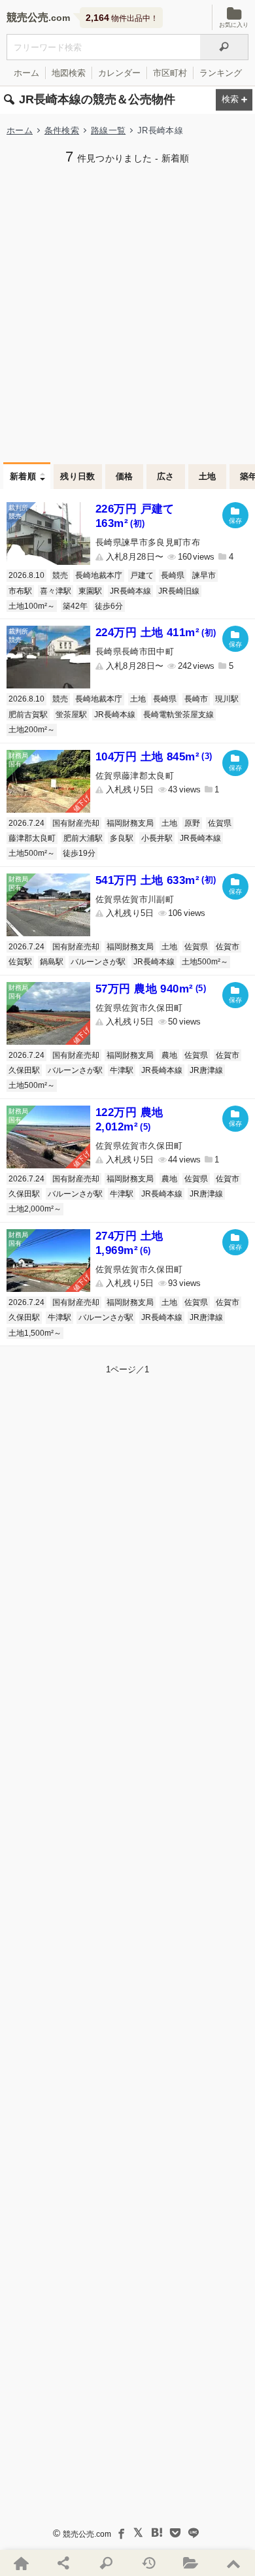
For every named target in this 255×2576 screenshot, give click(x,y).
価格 (125, 476)
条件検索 (62, 130)
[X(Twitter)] (139, 2533)
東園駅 (90, 591)
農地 (169, 1055)
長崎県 (173, 575)
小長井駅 (157, 838)
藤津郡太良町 (32, 838)
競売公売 (27, 17)
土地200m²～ (32, 730)
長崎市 (196, 699)
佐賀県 (220, 823)
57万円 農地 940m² (151, 989)
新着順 (23, 476)
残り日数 (78, 476)
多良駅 (122, 838)
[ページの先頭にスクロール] (234, 2563)
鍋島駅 (52, 962)
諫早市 (204, 575)
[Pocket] (175, 2533)
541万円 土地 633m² (156, 880)
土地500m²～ (32, 853)
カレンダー (119, 73)
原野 (192, 823)
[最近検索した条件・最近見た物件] (149, 2563)
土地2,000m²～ (35, 1209)
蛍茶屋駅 (71, 715)
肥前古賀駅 (28, 715)
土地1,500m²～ (35, 1333)
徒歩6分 (109, 606)
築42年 (75, 606)
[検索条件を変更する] (234, 100)
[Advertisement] (127, 312)
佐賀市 (228, 947)
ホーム (26, 73)
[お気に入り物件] (191, 2563)
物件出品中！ (122, 18)
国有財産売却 (76, 823)
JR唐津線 (206, 1070)
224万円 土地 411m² (156, 633)
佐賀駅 (20, 962)
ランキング (221, 73)
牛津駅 (122, 1070)
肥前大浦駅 (83, 838)
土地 (208, 476)
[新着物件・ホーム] (21, 2563)
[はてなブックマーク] (157, 2533)
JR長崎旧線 (179, 591)
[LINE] (194, 2533)
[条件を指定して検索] (106, 2563)
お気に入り (234, 25)
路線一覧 (108, 130)
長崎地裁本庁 (99, 575)
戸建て (142, 575)
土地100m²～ (32, 606)
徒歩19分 (79, 853)
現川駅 (227, 699)
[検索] (224, 47)
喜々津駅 (56, 591)
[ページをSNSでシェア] (64, 2563)
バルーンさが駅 (98, 962)
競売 (60, 575)
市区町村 (170, 73)
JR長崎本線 (130, 591)
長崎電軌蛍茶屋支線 (178, 715)
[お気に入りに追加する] (235, 515)
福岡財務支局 (130, 823)
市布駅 (20, 591)
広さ (166, 476)
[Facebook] (120, 2533)
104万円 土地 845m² (154, 757)
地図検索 (69, 73)
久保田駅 (24, 1070)
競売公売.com (87, 2534)
